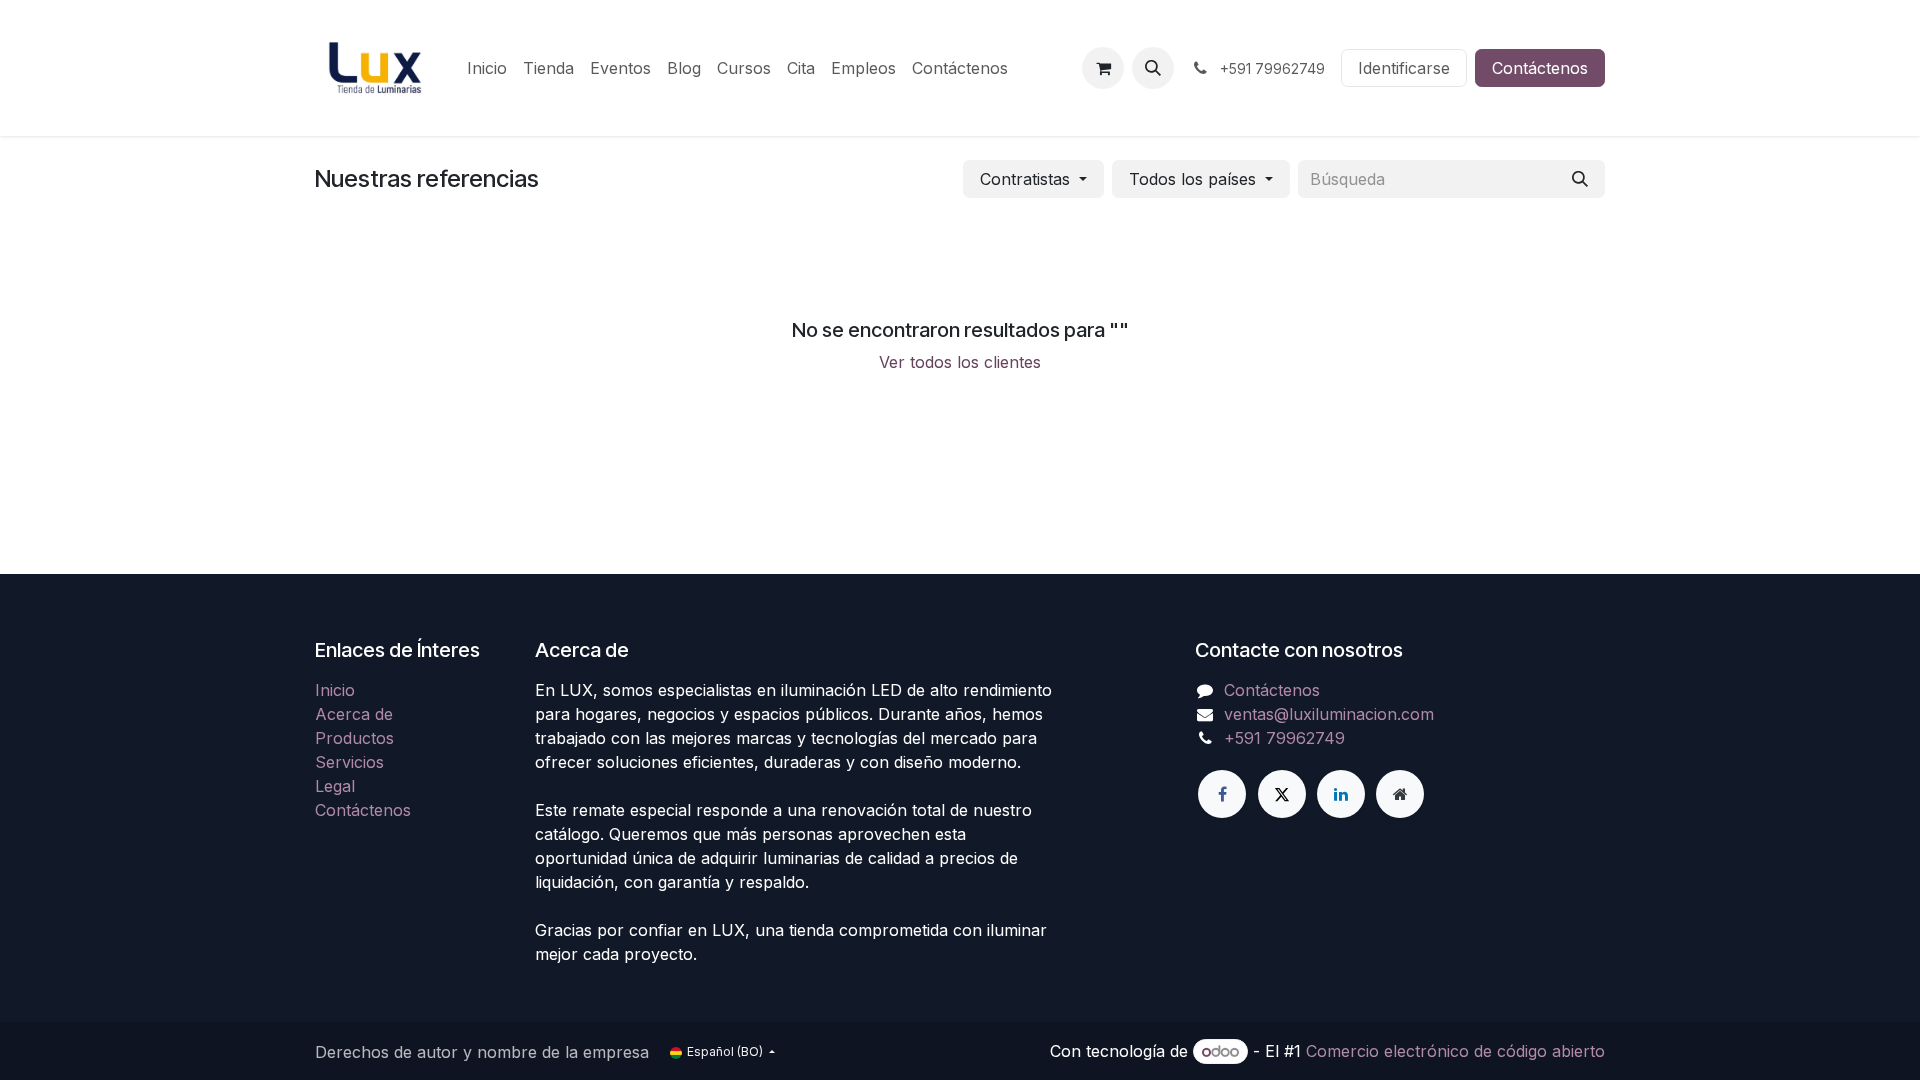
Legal (335, 786)
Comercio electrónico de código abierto (1455, 1051)
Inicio (335, 690)
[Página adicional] (1400, 794)
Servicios (349, 762)
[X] (1282, 794)
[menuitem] (487, 68)
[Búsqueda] (1580, 179)
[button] (1153, 68)
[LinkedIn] (1341, 794)
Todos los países (1192, 179)
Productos (354, 738)
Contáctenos (1540, 68)
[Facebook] (1222, 794)
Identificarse (1404, 68)
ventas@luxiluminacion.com (1329, 714)
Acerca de (354, 714)
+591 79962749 (1284, 738)
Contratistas (1025, 179)
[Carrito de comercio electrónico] (1103, 68)
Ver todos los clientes (960, 362)
